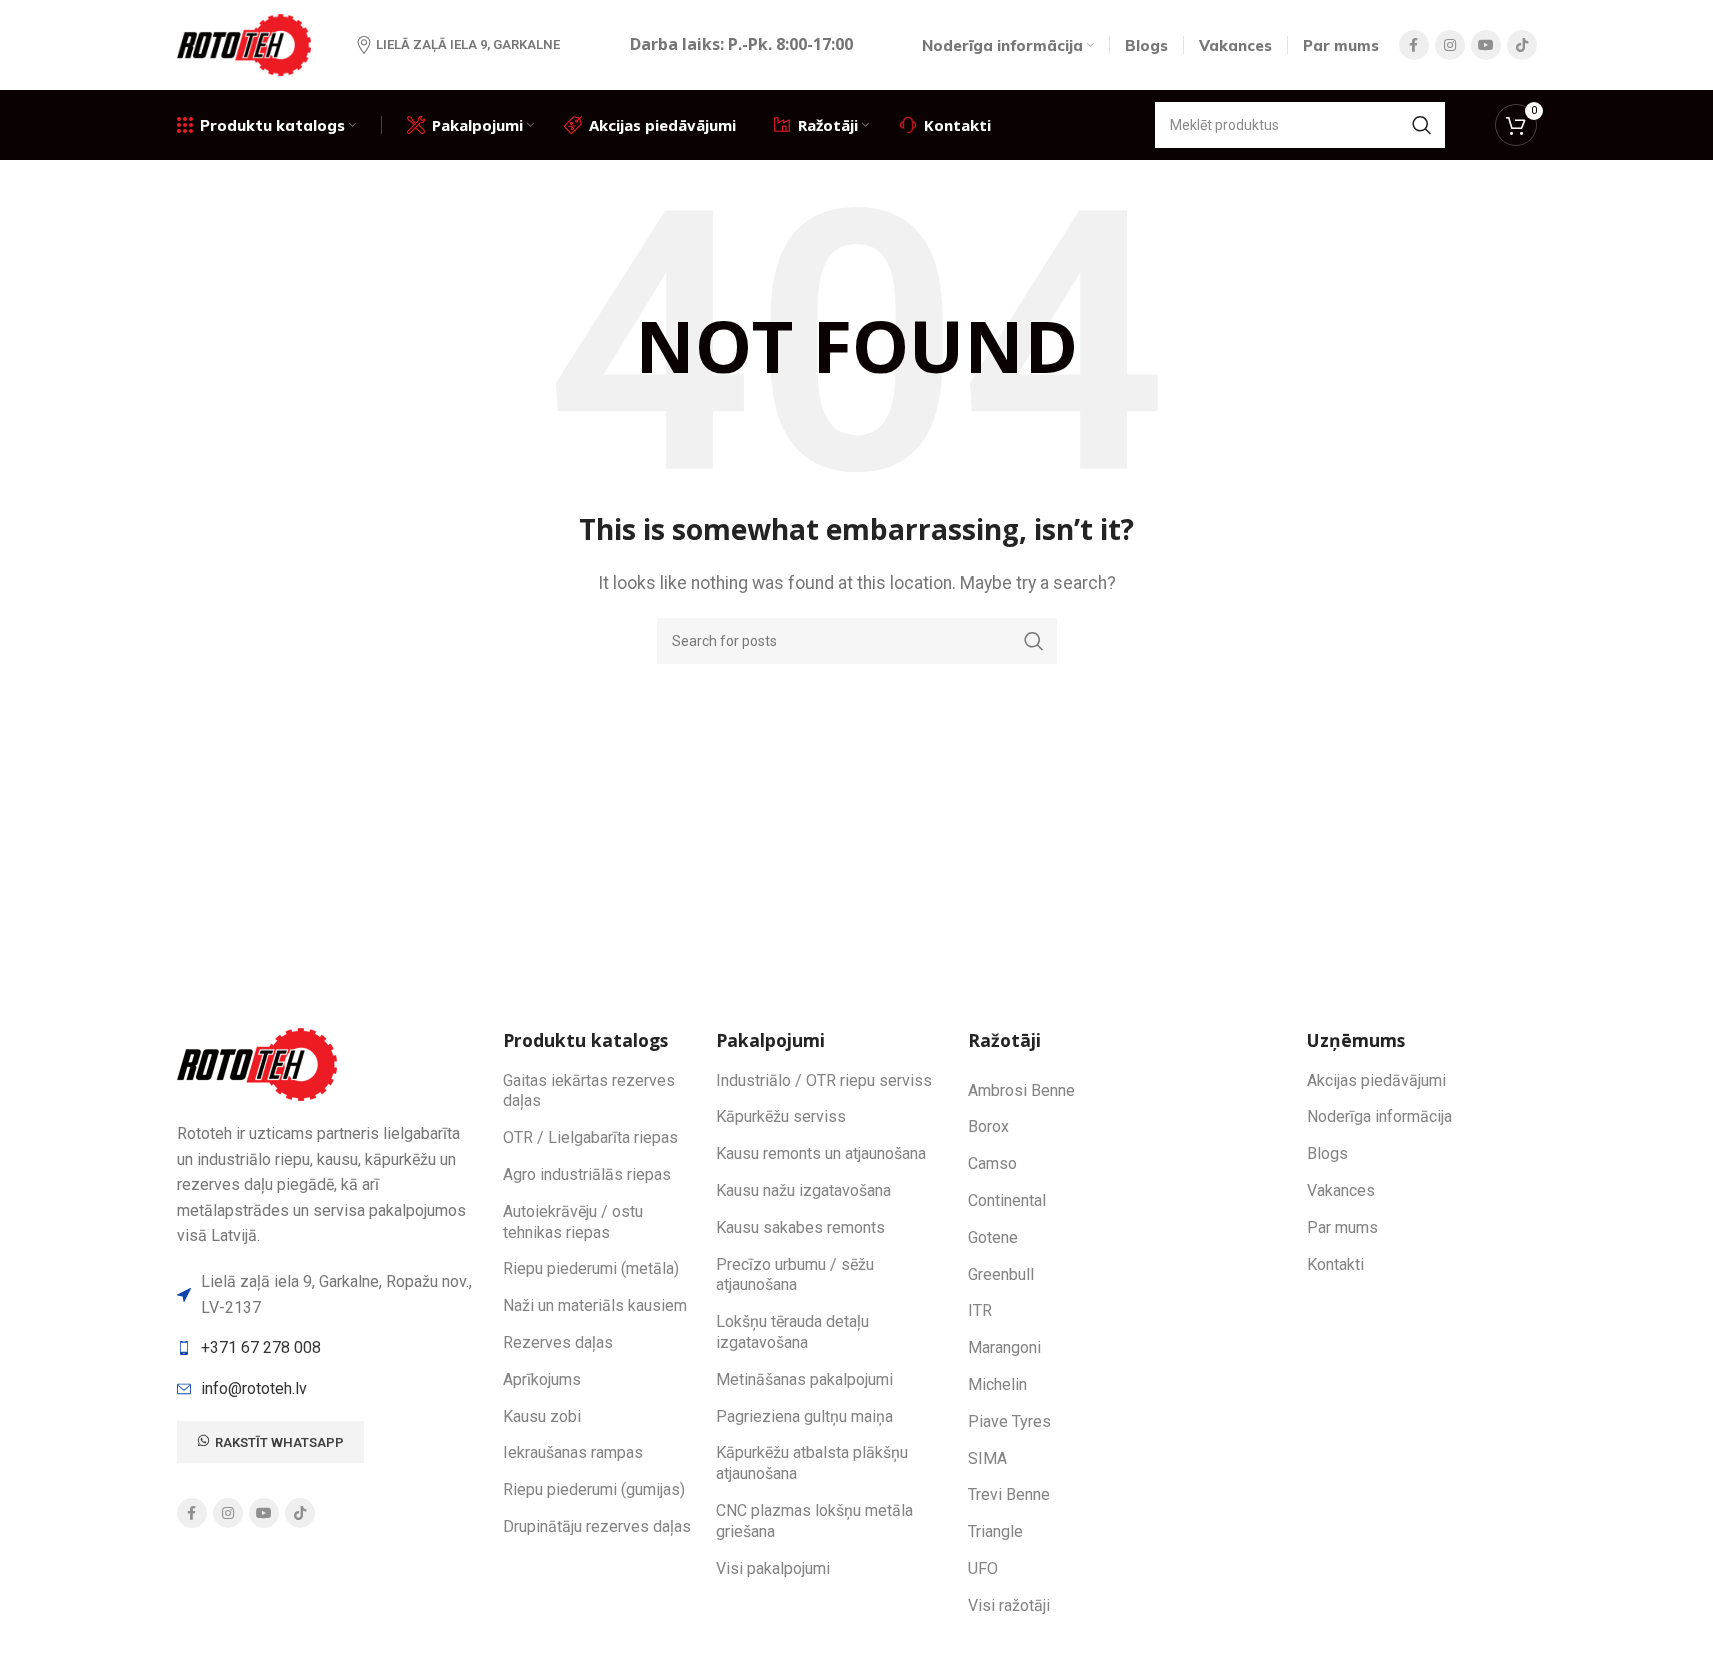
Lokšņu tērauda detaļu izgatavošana (792, 1332)
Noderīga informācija (1379, 1116)
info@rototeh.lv (254, 1388)
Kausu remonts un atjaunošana (821, 1153)
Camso (992, 1163)
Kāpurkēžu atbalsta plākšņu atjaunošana (812, 1463)
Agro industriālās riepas (587, 1174)
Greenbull (1001, 1274)
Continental (1007, 1200)
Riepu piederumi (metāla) (591, 1268)
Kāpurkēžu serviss (781, 1116)
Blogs (1327, 1153)
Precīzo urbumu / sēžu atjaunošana (795, 1275)
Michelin (997, 1384)
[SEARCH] (1422, 125)
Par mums (1342, 1227)
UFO (983, 1568)
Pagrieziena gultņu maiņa (804, 1416)
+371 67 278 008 (261, 1347)
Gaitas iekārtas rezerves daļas (589, 1091)
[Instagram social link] (1450, 45)
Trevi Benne (1009, 1494)
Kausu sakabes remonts (800, 1227)
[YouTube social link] (1486, 45)
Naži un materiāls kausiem (595, 1305)
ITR (980, 1310)
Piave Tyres (1009, 1421)
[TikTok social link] (1522, 45)
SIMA (987, 1458)
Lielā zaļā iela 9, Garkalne (468, 44)
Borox (988, 1126)
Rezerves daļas (558, 1342)
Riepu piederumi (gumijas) (594, 1489)
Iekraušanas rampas (573, 1452)
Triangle (995, 1531)
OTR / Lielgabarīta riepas (590, 1137)
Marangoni (1004, 1347)
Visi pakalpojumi (773, 1568)
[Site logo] (247, 43)
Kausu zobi (542, 1416)
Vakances (1341, 1190)
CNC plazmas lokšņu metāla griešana (814, 1521)
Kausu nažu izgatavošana (803, 1190)
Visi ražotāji (1009, 1605)
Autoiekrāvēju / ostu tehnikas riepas (573, 1222)
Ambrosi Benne (1021, 1090)
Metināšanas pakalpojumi (804, 1379)
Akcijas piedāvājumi (1376, 1080)
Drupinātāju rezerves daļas (597, 1526)
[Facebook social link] (1414, 45)
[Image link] (260, 1063)
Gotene (993, 1237)
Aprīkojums (542, 1379)
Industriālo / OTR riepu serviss (824, 1080)
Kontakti (1335, 1264)
